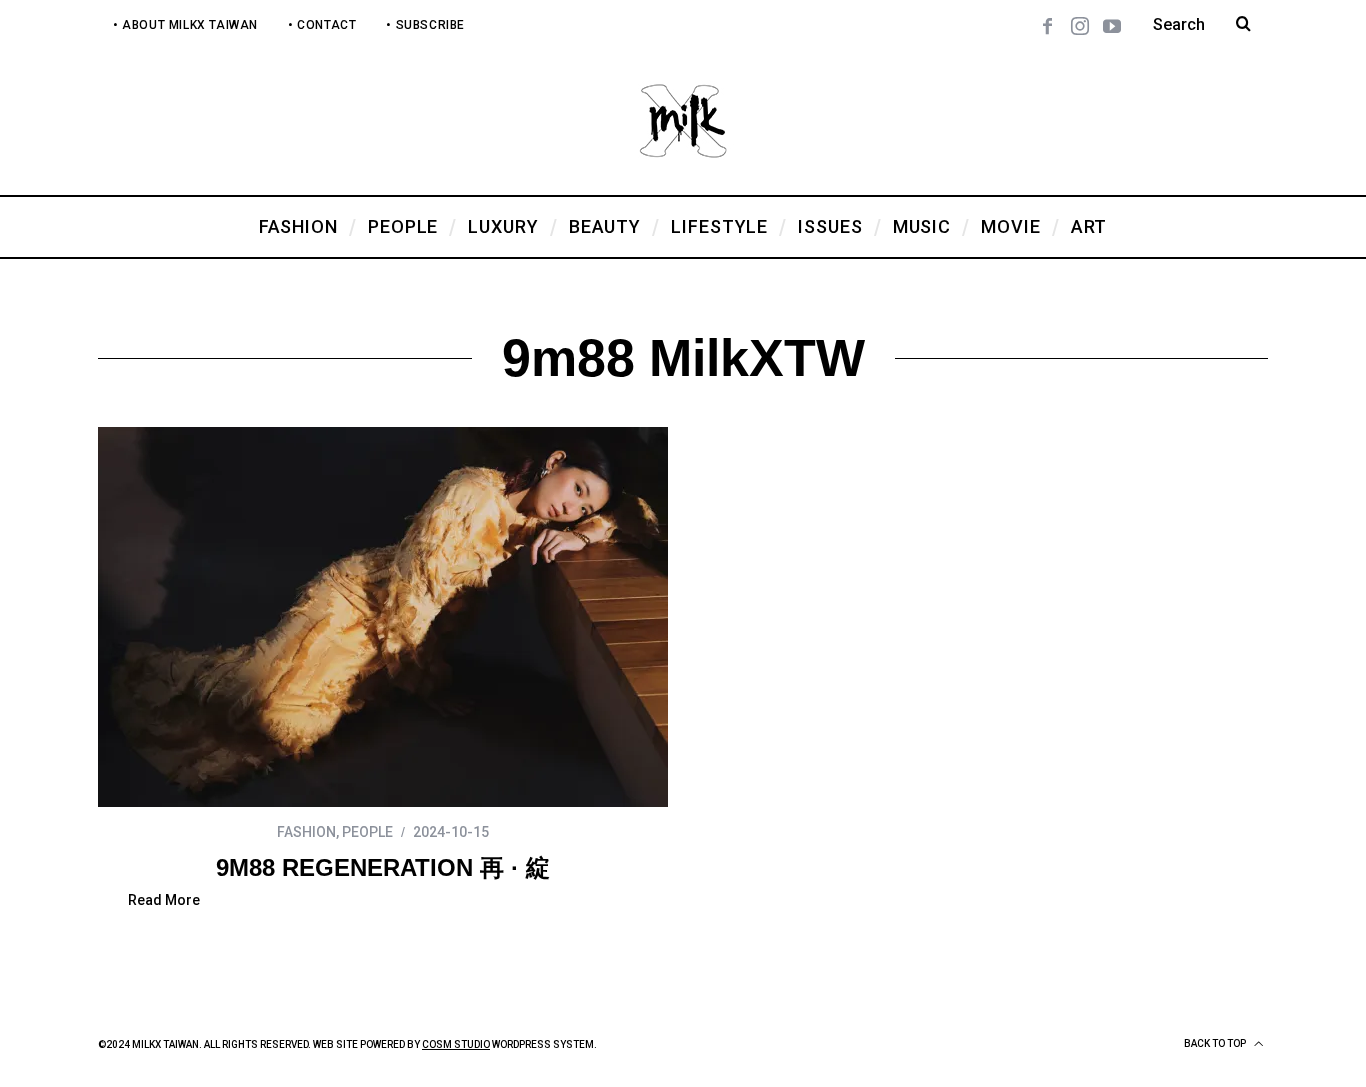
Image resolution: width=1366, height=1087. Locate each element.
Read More (164, 900)
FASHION (306, 832)
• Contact (322, 25)
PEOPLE (367, 832)
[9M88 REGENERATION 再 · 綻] (383, 617)
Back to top (1216, 1043)
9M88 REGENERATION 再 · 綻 (383, 867)
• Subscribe (425, 25)
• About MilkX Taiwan (185, 25)
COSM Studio (456, 1044)
